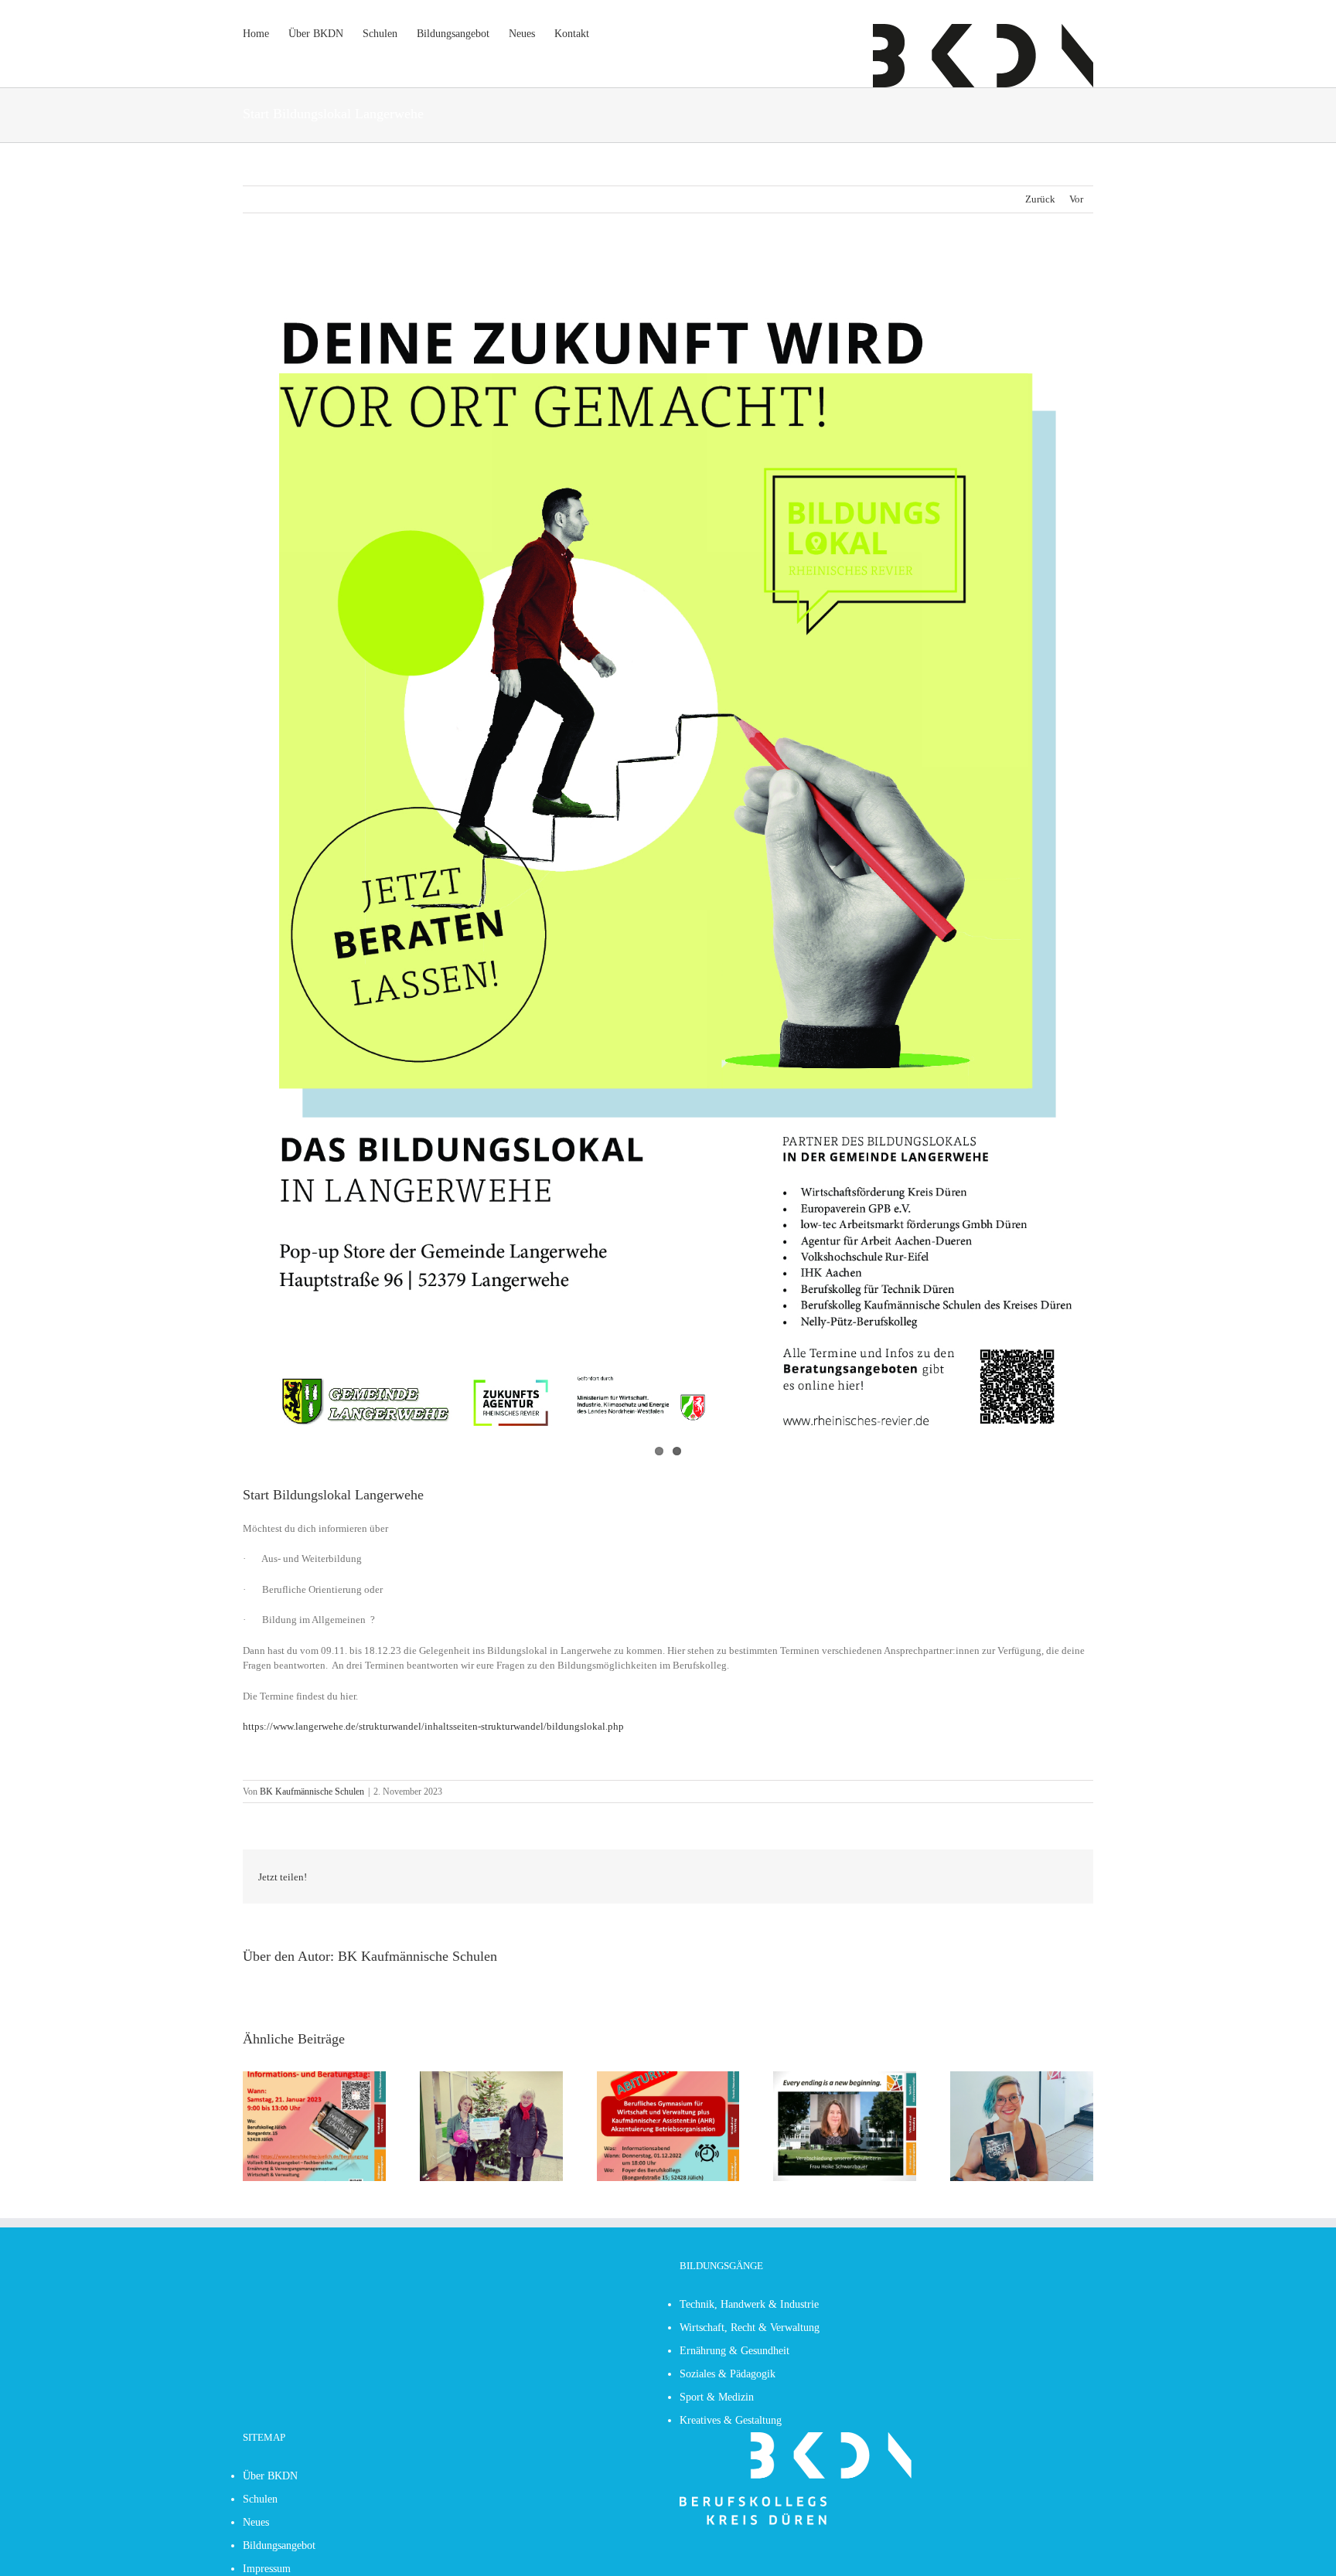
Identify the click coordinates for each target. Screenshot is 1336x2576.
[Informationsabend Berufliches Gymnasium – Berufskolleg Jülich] (668, 2077)
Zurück (1040, 199)
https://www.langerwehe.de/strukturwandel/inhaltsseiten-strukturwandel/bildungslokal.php (433, 1726)
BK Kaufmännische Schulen (312, 1792)
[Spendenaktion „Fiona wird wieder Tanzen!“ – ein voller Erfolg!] (491, 2077)
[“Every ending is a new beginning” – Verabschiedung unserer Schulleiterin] (845, 2077)
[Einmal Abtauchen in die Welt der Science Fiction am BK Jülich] (1022, 2077)
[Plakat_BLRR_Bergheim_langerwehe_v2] (668, 861)
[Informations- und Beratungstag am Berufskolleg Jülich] (314, 2077)
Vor (1076, 199)
